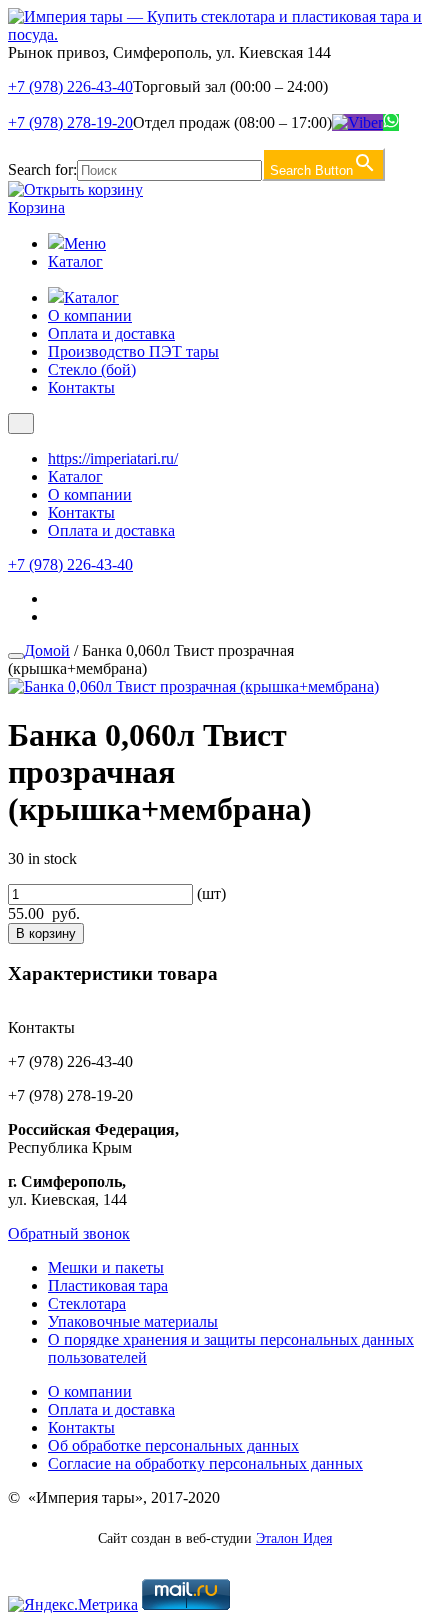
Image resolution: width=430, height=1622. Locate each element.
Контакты (81, 387)
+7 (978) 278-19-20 (70, 122)
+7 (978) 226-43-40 (70, 86)
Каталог (75, 261)
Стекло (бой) (92, 369)
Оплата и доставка (111, 333)
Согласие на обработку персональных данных (205, 1463)
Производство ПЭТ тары (133, 351)
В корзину (46, 933)
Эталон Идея (294, 1538)
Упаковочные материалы (133, 1321)
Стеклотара (87, 1303)
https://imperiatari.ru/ (113, 458)
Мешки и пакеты (106, 1267)
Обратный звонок (69, 1233)
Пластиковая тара (108, 1285)
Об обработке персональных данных (173, 1445)
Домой (47, 650)
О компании (90, 315)
